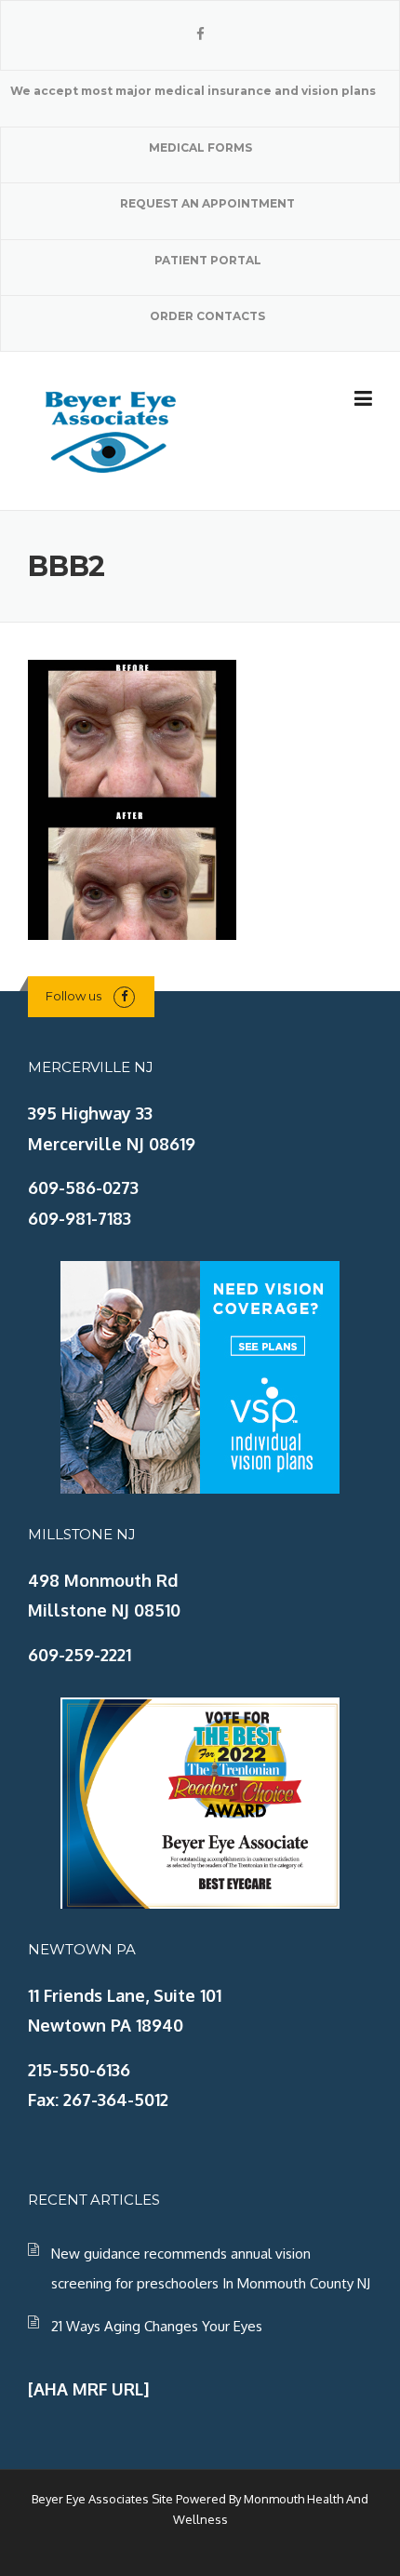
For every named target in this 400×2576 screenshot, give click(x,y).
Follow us (73, 996)
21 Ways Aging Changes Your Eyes (157, 2326)
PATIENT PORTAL (208, 260)
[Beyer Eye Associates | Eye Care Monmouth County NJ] (112, 429)
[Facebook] (200, 34)
